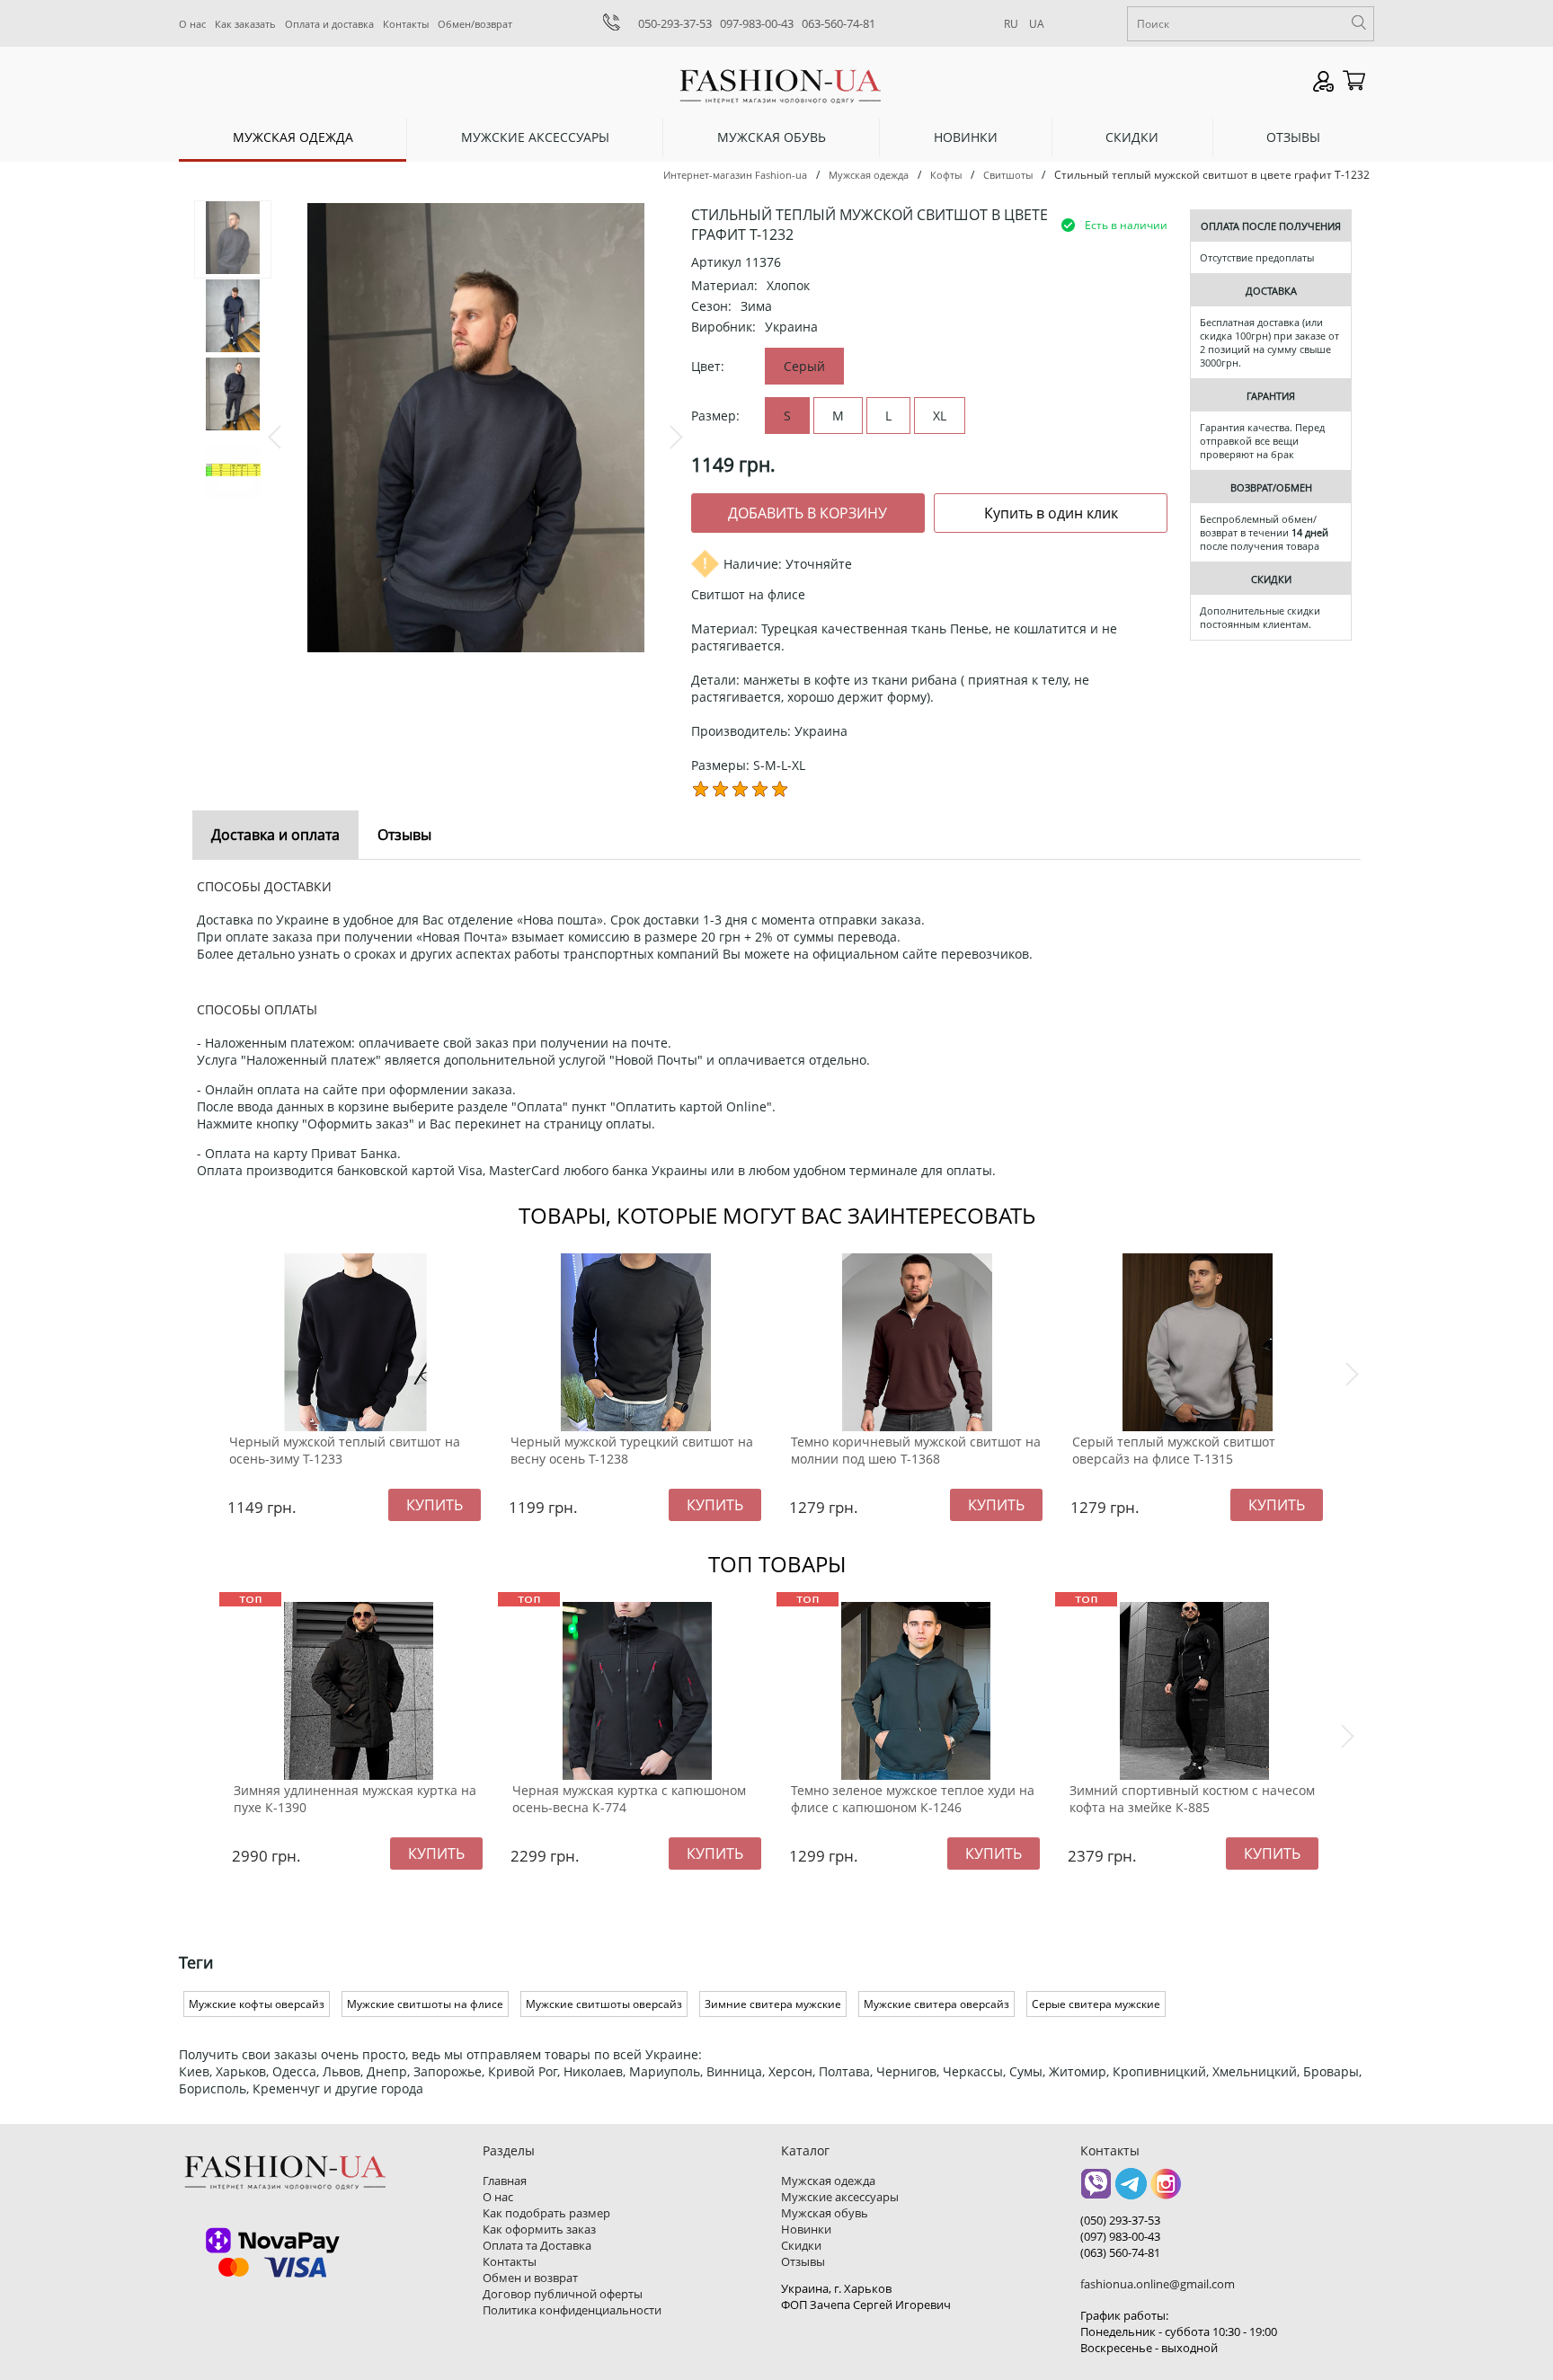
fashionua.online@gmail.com (1158, 2284)
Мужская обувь (772, 137)
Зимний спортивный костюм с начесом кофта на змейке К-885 (1192, 1799)
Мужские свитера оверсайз (936, 2004)
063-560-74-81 (839, 23)
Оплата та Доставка (537, 2245)
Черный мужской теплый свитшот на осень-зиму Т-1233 (345, 1450)
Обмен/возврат (475, 24)
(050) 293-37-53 (1120, 2220)
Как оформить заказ (539, 2229)
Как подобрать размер (546, 2213)
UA (1037, 24)
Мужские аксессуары (535, 137)
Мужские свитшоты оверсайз (604, 2004)
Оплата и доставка (329, 24)
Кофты (946, 175)
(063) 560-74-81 (1120, 2252)
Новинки (966, 137)
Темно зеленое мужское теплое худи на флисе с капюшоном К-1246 (913, 1799)
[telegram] (1131, 2190)
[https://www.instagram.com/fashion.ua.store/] (1166, 2190)
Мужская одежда (293, 137)
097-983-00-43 (757, 23)
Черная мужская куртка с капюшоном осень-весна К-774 (629, 1799)
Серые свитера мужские (1096, 2004)
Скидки (1132, 137)
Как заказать (245, 24)
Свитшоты (1008, 175)
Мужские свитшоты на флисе (425, 2004)
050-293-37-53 (675, 23)
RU (1011, 24)
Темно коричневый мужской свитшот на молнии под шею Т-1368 (916, 1450)
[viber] (1096, 2190)
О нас (192, 24)
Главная (505, 2181)
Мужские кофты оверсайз (257, 2004)
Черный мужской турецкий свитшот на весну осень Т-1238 (632, 1450)
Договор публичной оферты (563, 2294)
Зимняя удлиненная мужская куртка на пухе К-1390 (355, 1799)
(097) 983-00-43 (1120, 2236)
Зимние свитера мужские (773, 2004)
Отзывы (1293, 137)
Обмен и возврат (530, 2278)
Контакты (406, 24)
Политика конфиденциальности (572, 2310)
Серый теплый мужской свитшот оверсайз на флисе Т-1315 (1174, 1450)
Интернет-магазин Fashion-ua (735, 175)
